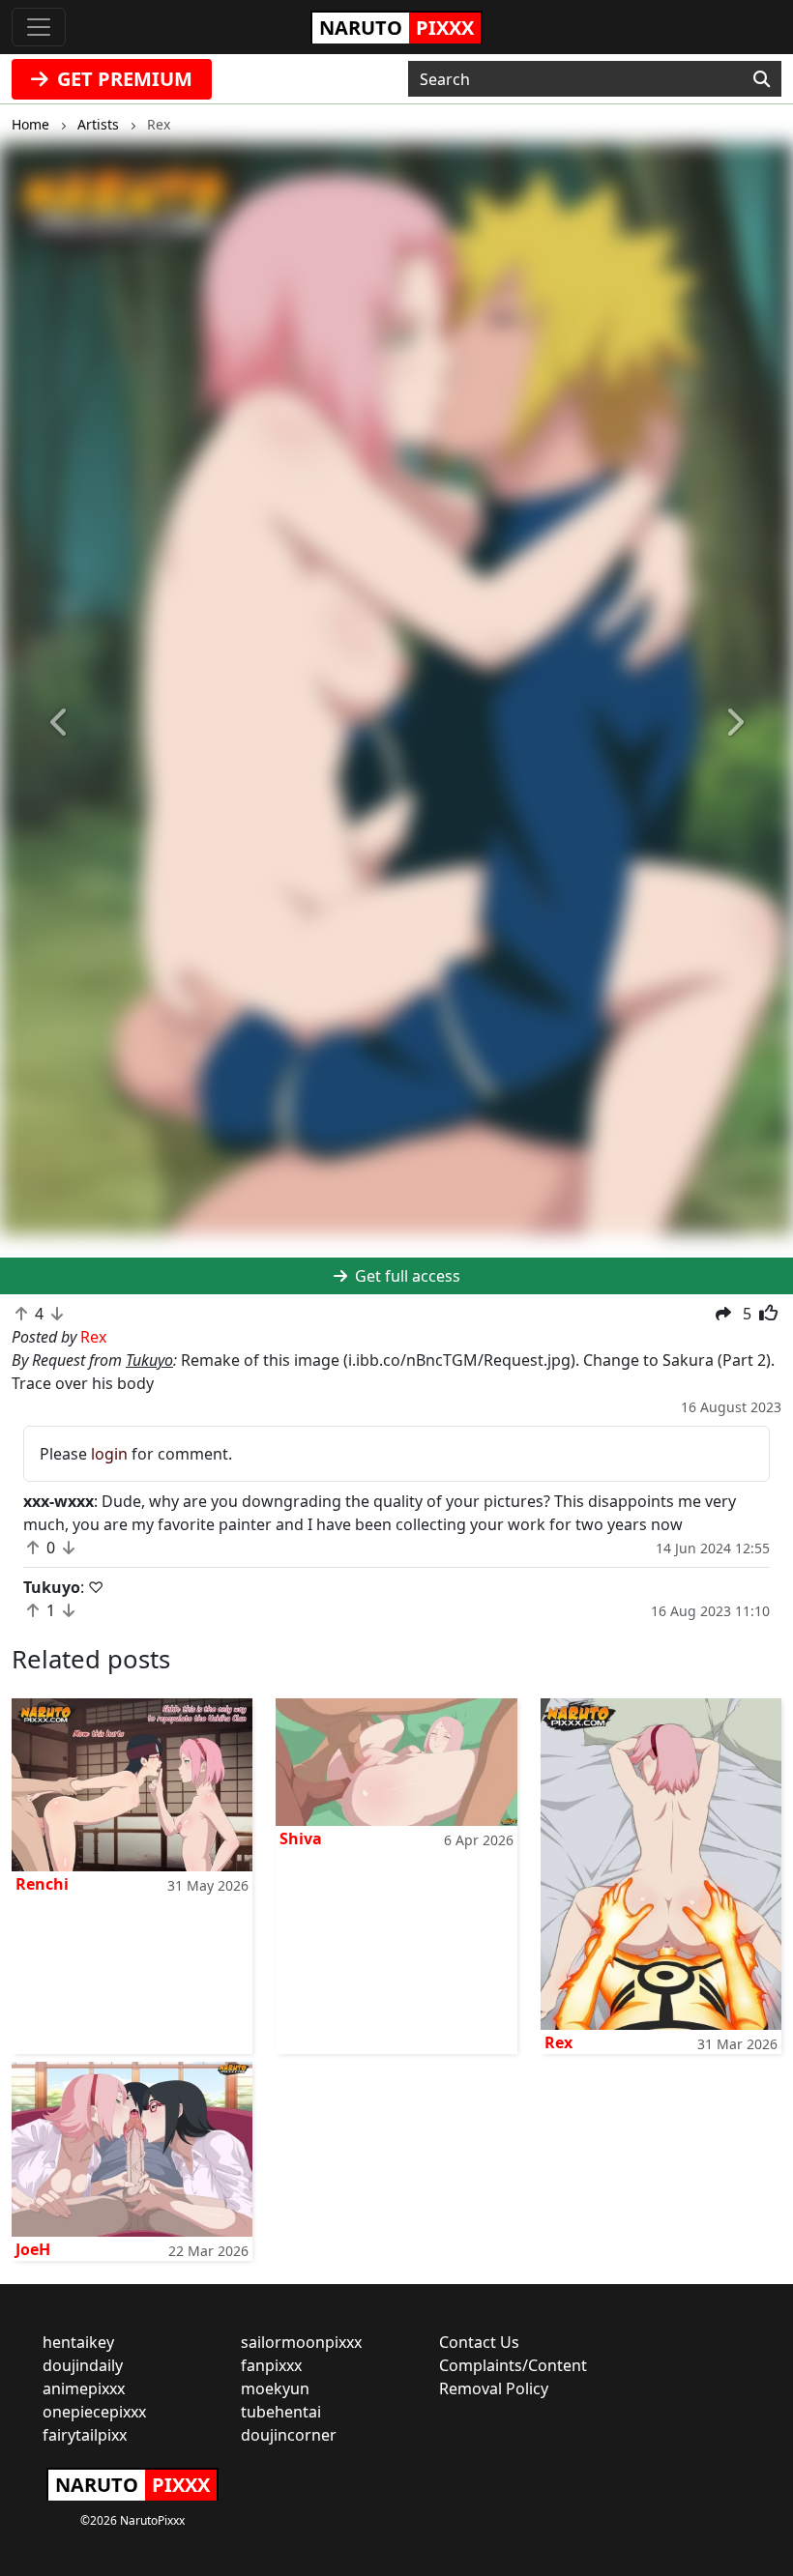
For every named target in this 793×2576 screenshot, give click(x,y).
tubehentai (281, 2412)
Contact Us (479, 2342)
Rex (558, 2042)
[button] (59, 723)
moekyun (275, 2388)
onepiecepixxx (94, 2412)
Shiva (301, 1838)
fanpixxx (271, 2365)
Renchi (42, 1884)
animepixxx (84, 2388)
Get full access (406, 1276)
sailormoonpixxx (301, 2342)
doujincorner (289, 2435)
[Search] (762, 79)
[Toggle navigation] (39, 27)
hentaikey (78, 2342)
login (109, 1454)
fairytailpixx (85, 2435)
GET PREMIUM (122, 79)
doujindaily (83, 2365)
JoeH (33, 2249)
